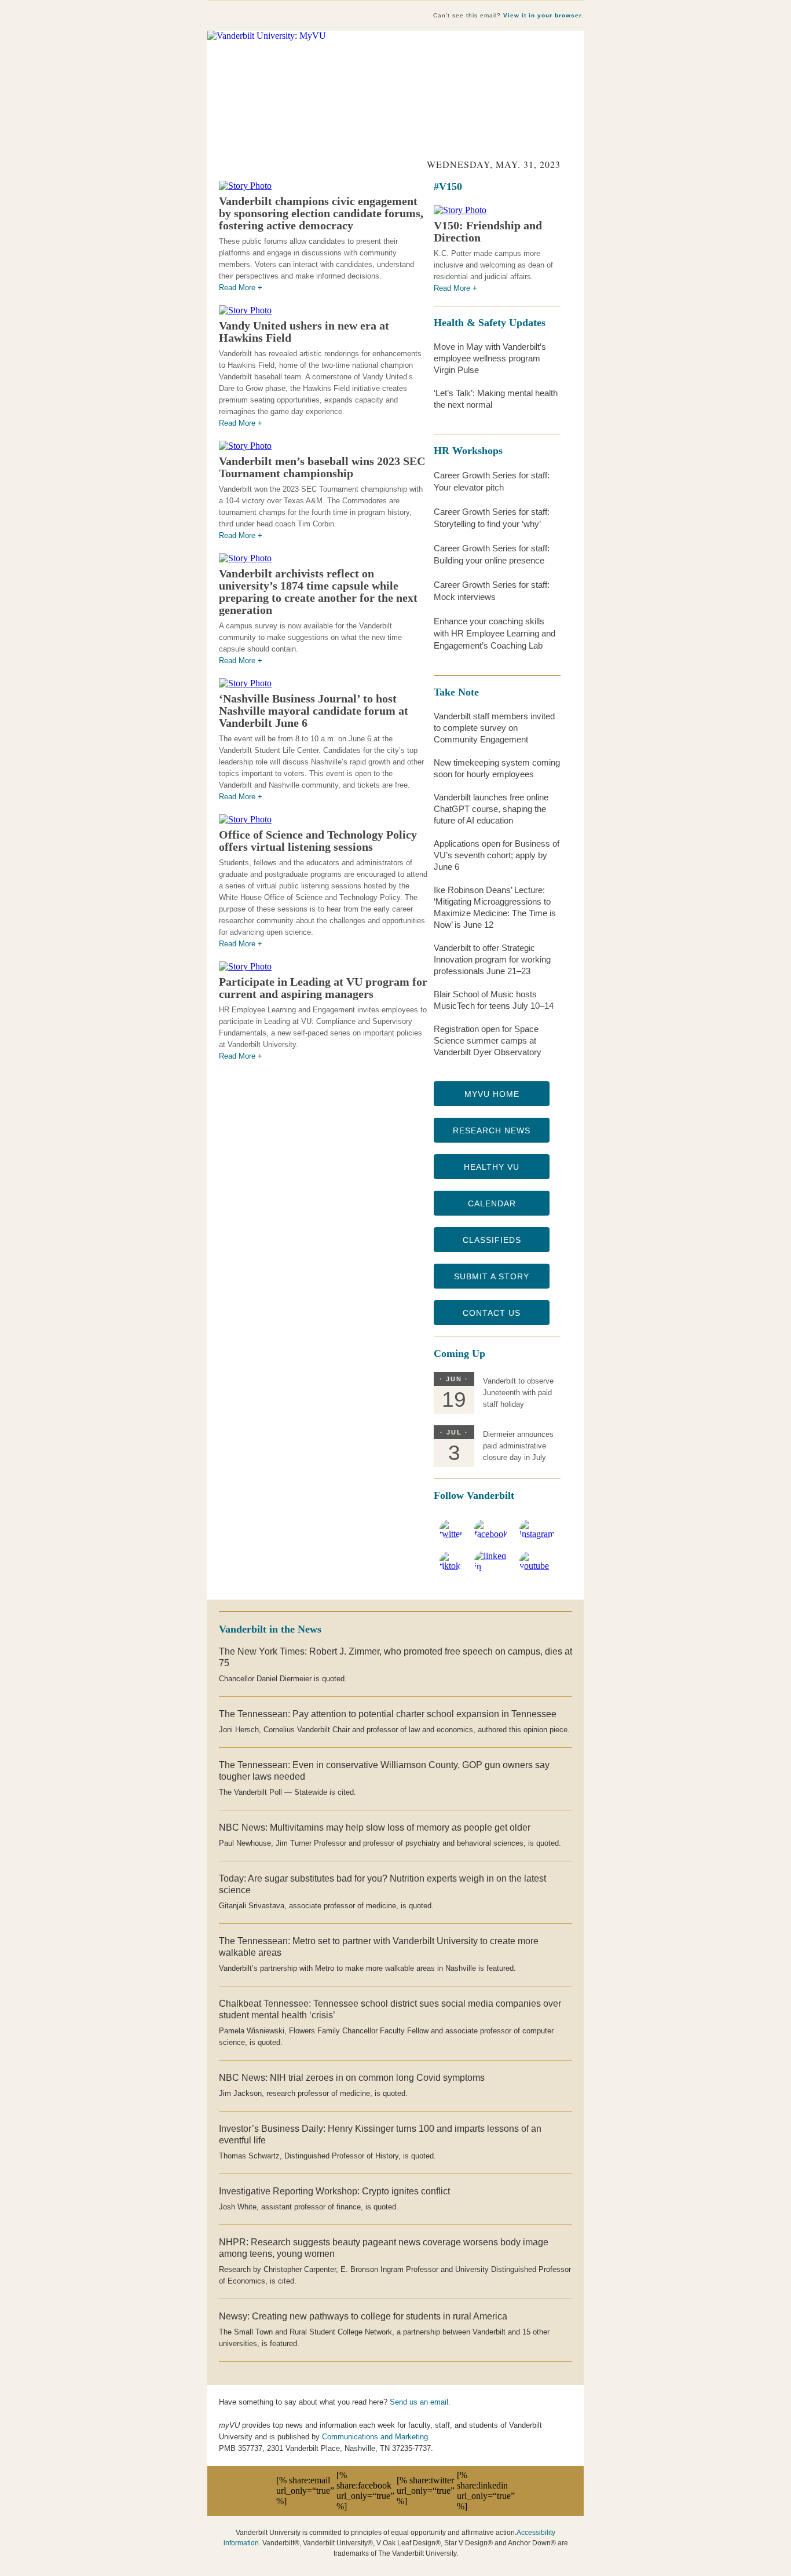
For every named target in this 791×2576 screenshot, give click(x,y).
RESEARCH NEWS (492, 1130)
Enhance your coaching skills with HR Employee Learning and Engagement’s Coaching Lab (495, 633)
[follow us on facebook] (491, 1534)
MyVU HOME (492, 1094)
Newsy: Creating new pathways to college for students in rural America (363, 2316)
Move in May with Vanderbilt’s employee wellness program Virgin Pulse (490, 358)
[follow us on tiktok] (451, 1566)
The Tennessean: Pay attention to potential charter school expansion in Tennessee (388, 1714)
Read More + (241, 288)
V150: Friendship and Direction (488, 231)
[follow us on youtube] (537, 1566)
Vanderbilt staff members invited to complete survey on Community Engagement (494, 728)
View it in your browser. (543, 15)
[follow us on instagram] (537, 1534)
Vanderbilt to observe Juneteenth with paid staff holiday (518, 1393)
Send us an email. (420, 2402)
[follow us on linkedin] (491, 1566)
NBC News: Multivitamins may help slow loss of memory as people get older (375, 1827)
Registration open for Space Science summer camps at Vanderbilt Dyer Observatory (488, 1040)
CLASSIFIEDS (492, 1240)
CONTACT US (492, 1313)
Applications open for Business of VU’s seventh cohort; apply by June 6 (497, 855)
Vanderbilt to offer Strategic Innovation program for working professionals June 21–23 (492, 959)
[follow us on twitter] (451, 1534)
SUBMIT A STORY (492, 1276)
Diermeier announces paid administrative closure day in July (518, 1446)
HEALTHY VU (492, 1167)
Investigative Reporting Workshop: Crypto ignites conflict (334, 2191)
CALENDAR (492, 1203)
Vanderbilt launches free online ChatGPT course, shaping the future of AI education (491, 809)
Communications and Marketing (375, 2437)
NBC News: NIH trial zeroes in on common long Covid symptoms (352, 2078)
